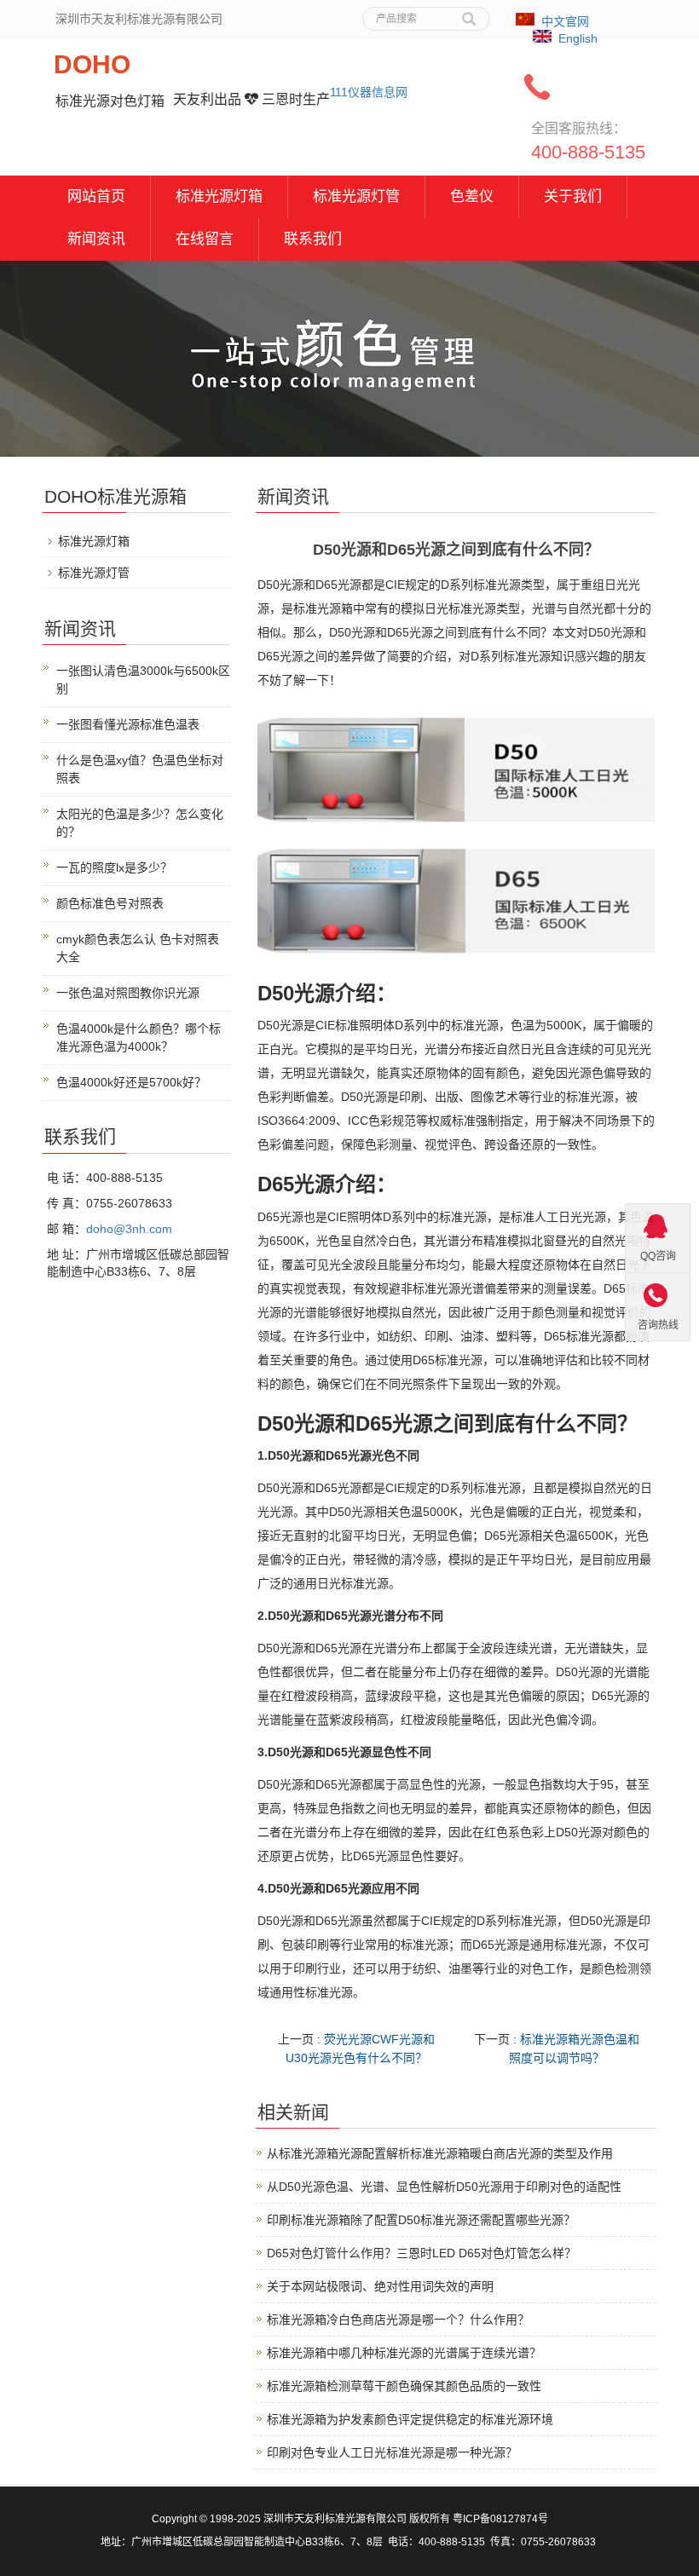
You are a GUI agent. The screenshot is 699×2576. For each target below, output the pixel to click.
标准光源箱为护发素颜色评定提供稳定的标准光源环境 (410, 2419)
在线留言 (205, 239)
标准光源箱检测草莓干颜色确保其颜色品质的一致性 (404, 2386)
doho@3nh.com (129, 1229)
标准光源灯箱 (219, 196)
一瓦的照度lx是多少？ (114, 867)
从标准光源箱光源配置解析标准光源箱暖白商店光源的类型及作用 (440, 2153)
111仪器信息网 (369, 92)
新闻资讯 (96, 239)
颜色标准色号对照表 (110, 903)
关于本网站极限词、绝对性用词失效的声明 (380, 2286)
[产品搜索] (469, 13)
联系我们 (313, 239)
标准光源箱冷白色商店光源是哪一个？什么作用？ (398, 2320)
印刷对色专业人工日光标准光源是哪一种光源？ (392, 2452)
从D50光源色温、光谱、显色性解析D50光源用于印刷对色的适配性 (444, 2187)
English (578, 38)
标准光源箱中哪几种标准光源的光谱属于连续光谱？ (404, 2353)
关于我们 (573, 196)
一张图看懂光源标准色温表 (128, 724)
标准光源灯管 (356, 196)
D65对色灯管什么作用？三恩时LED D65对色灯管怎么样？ (422, 2253)
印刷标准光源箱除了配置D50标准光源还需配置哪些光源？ (421, 2220)
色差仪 (472, 196)
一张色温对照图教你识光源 (128, 993)
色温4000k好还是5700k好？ (131, 1082)
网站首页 (96, 196)
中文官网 (565, 21)
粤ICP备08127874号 (500, 2519)
